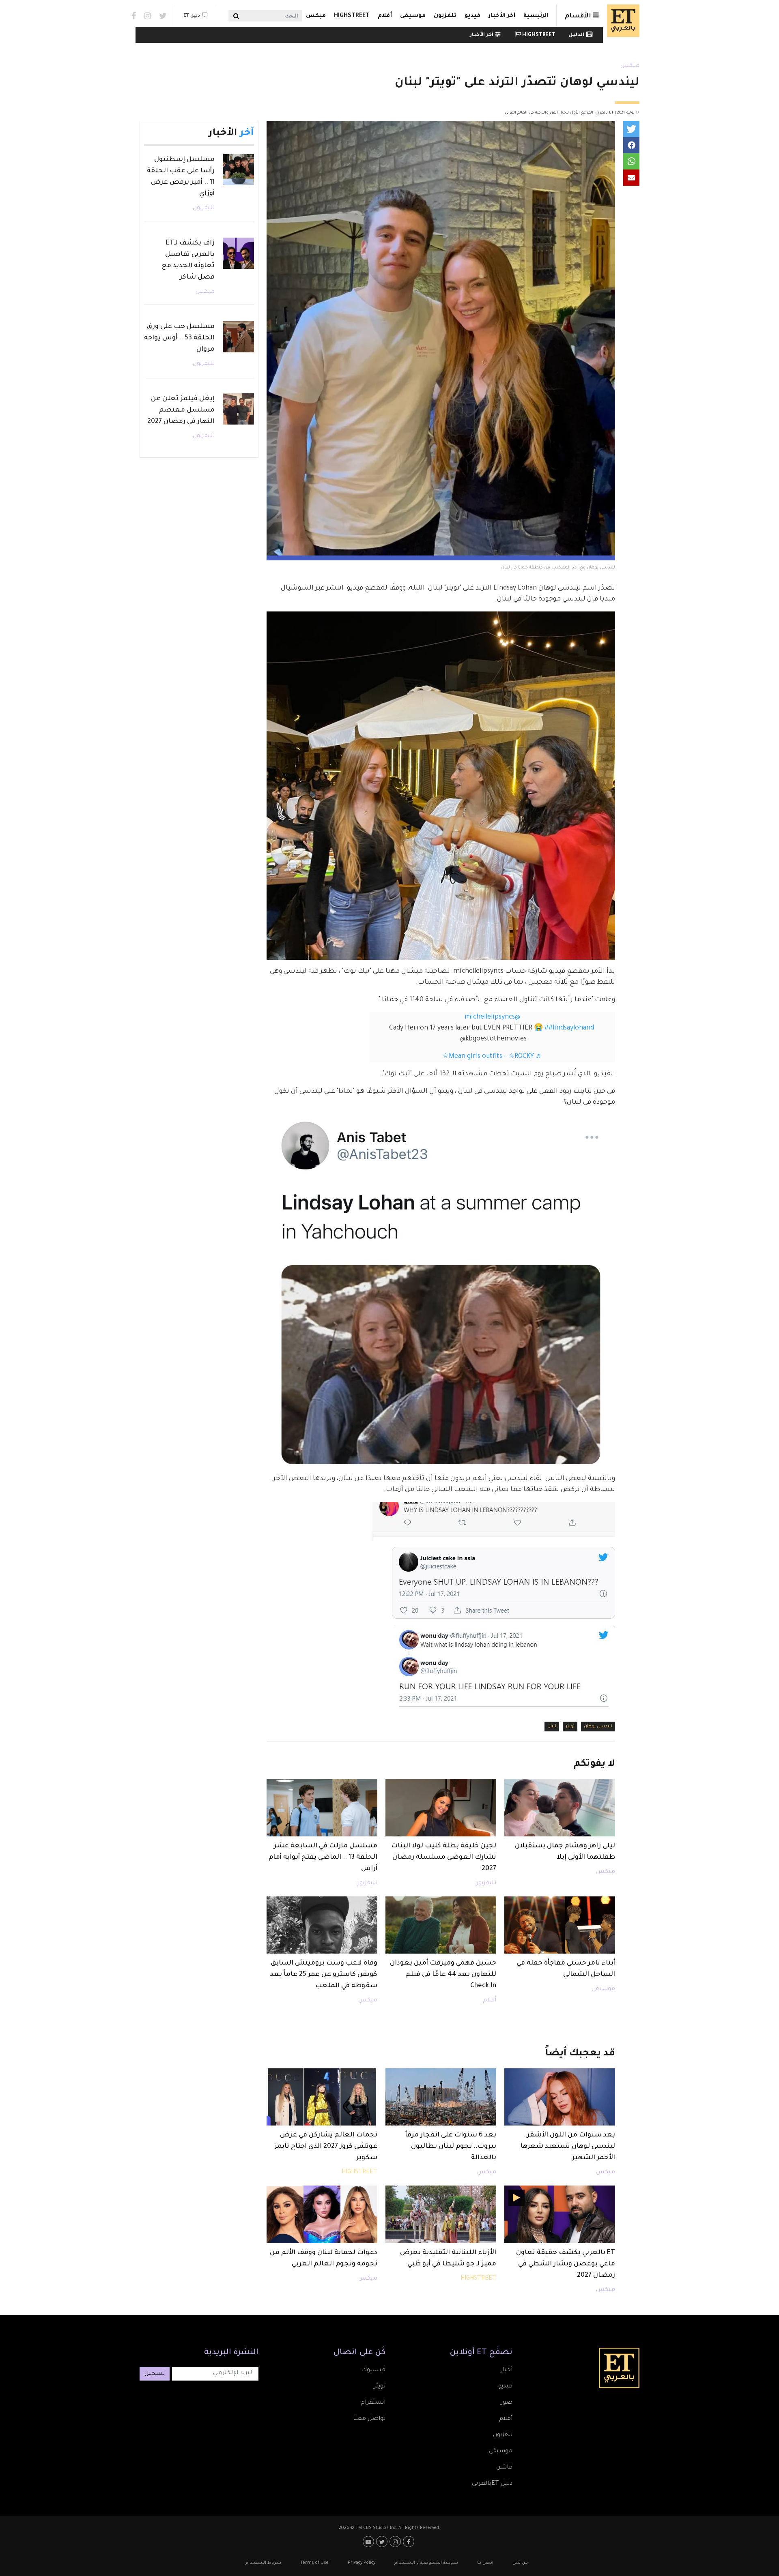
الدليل (576, 35)
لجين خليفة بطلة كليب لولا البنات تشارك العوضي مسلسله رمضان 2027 (444, 1857)
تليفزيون (485, 1883)
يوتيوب (369, 2542)
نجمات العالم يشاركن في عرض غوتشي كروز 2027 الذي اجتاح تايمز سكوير (326, 2147)
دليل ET (192, 16)
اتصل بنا (485, 2563)
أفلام (385, 16)
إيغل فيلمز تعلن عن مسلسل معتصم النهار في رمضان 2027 (181, 410)
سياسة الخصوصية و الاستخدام (426, 2563)
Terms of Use (314, 2563)
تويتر (570, 1727)
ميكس (316, 16)
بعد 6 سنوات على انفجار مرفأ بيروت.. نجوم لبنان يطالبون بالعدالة (451, 2147)
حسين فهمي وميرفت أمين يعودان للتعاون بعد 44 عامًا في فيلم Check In (443, 1975)
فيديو (472, 16)
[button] (631, 129)
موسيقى (413, 16)
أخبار (507, 2370)
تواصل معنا (369, 2419)
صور (507, 2403)
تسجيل (155, 2374)
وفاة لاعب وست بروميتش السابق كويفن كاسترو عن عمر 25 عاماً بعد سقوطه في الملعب (324, 1975)
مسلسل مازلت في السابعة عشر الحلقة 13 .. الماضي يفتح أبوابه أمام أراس (323, 1857)
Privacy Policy (362, 2563)
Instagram (147, 16)
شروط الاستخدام (263, 2563)
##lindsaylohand (569, 1028)
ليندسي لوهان (598, 1727)
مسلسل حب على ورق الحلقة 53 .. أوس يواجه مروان (179, 338)
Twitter (163, 16)
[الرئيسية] (621, 21)
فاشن (504, 2468)
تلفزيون (445, 16)
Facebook (134, 16)
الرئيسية (536, 16)
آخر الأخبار (502, 16)
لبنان (552, 1727)
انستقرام (373, 2403)
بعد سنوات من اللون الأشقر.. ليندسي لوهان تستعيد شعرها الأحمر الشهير (568, 2147)
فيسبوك (373, 2370)
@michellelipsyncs (492, 1017)
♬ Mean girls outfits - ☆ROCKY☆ (493, 1057)
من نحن (520, 2563)
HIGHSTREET (352, 16)
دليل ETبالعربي (492, 2484)
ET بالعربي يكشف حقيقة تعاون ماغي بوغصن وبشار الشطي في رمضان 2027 (566, 2264)
